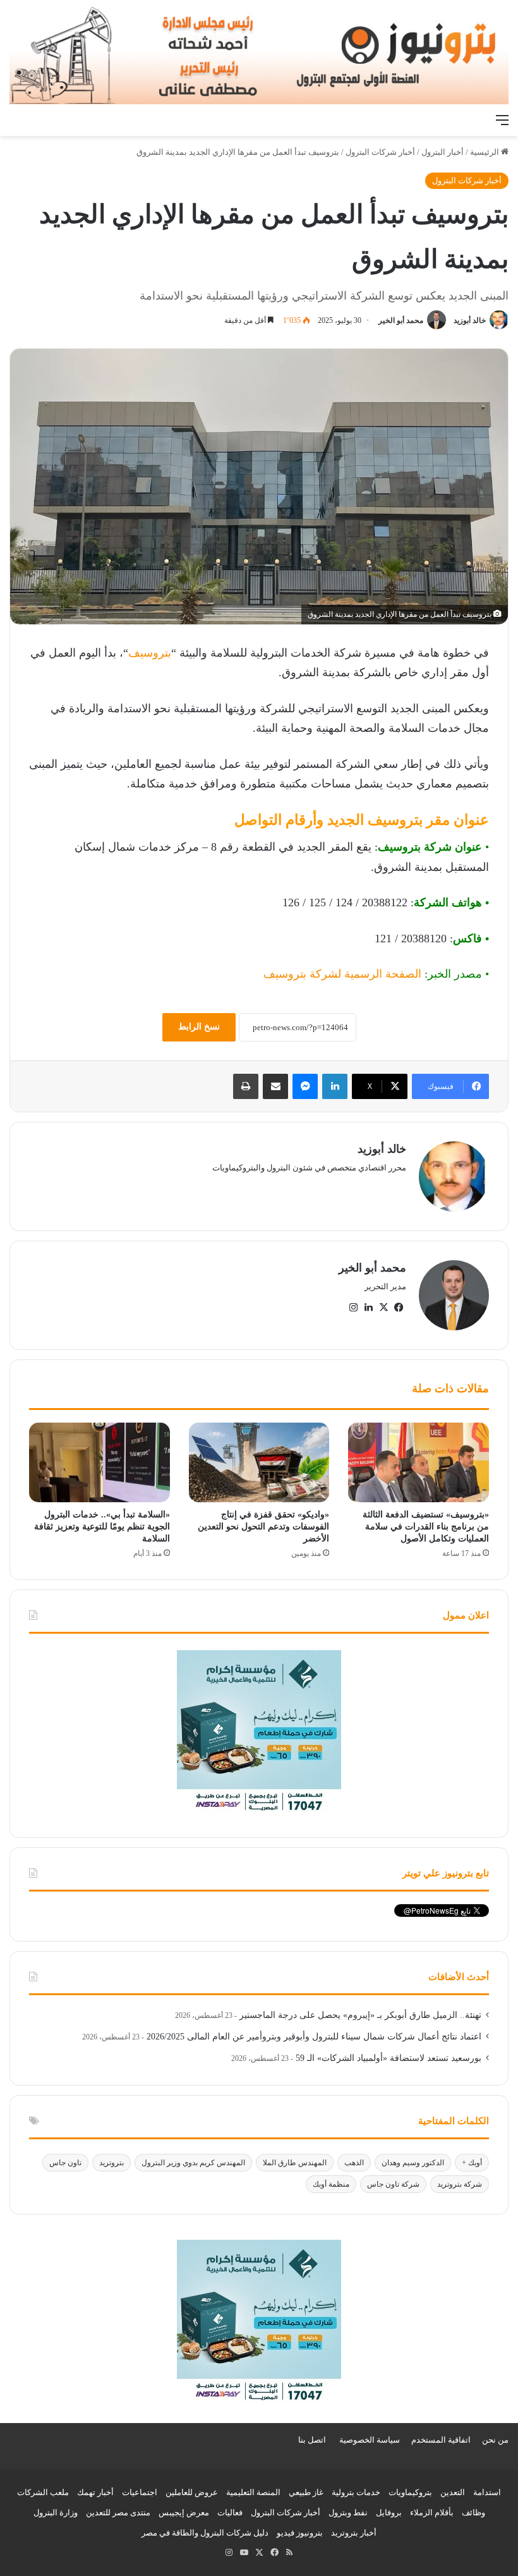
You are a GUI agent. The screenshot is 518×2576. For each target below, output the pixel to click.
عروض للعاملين (192, 2492)
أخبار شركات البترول (380, 152)
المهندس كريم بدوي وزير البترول (193, 2163)
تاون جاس (65, 2163)
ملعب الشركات (43, 2492)
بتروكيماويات (410, 2492)
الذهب (354, 2163)
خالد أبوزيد (470, 320)
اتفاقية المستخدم (441, 2440)
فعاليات (230, 2512)
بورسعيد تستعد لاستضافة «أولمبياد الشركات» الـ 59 (388, 2058)
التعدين (453, 2492)
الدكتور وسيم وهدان (413, 2163)
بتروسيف (150, 653)
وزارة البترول (56, 2512)
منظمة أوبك (331, 2184)
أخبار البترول (443, 152)
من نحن (495, 2440)
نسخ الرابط (199, 1027)
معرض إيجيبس (184, 2512)
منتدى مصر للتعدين (118, 2512)
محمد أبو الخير (401, 320)
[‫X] (383, 1308)
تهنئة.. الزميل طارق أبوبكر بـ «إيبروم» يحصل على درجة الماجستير (360, 2015)
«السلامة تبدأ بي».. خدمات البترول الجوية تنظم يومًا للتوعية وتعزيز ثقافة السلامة (102, 1527)
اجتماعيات (140, 2492)
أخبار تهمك (95, 2492)
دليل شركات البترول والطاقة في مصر (205, 2533)
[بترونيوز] (259, 54)
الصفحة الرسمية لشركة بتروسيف (342, 974)
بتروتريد (111, 2163)
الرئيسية (485, 152)
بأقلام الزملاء (432, 2512)
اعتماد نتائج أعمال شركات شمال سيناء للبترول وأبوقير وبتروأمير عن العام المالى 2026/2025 (314, 2037)
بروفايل (389, 2512)
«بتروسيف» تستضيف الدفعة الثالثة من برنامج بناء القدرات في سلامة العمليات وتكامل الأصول (426, 1527)
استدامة (487, 2492)
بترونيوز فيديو (300, 2533)
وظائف (473, 2512)
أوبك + (472, 2163)
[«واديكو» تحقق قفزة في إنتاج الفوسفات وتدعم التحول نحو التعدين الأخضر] (259, 1462)
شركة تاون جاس (393, 2184)
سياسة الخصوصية (370, 2440)
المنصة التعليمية (253, 2492)
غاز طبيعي (306, 2492)
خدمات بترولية (356, 2492)
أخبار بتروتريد (354, 2533)
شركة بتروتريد (460, 2184)
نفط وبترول (348, 2512)
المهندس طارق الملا (295, 2163)
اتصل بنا (312, 2440)
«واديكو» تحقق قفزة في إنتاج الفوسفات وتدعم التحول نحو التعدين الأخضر (263, 1527)
